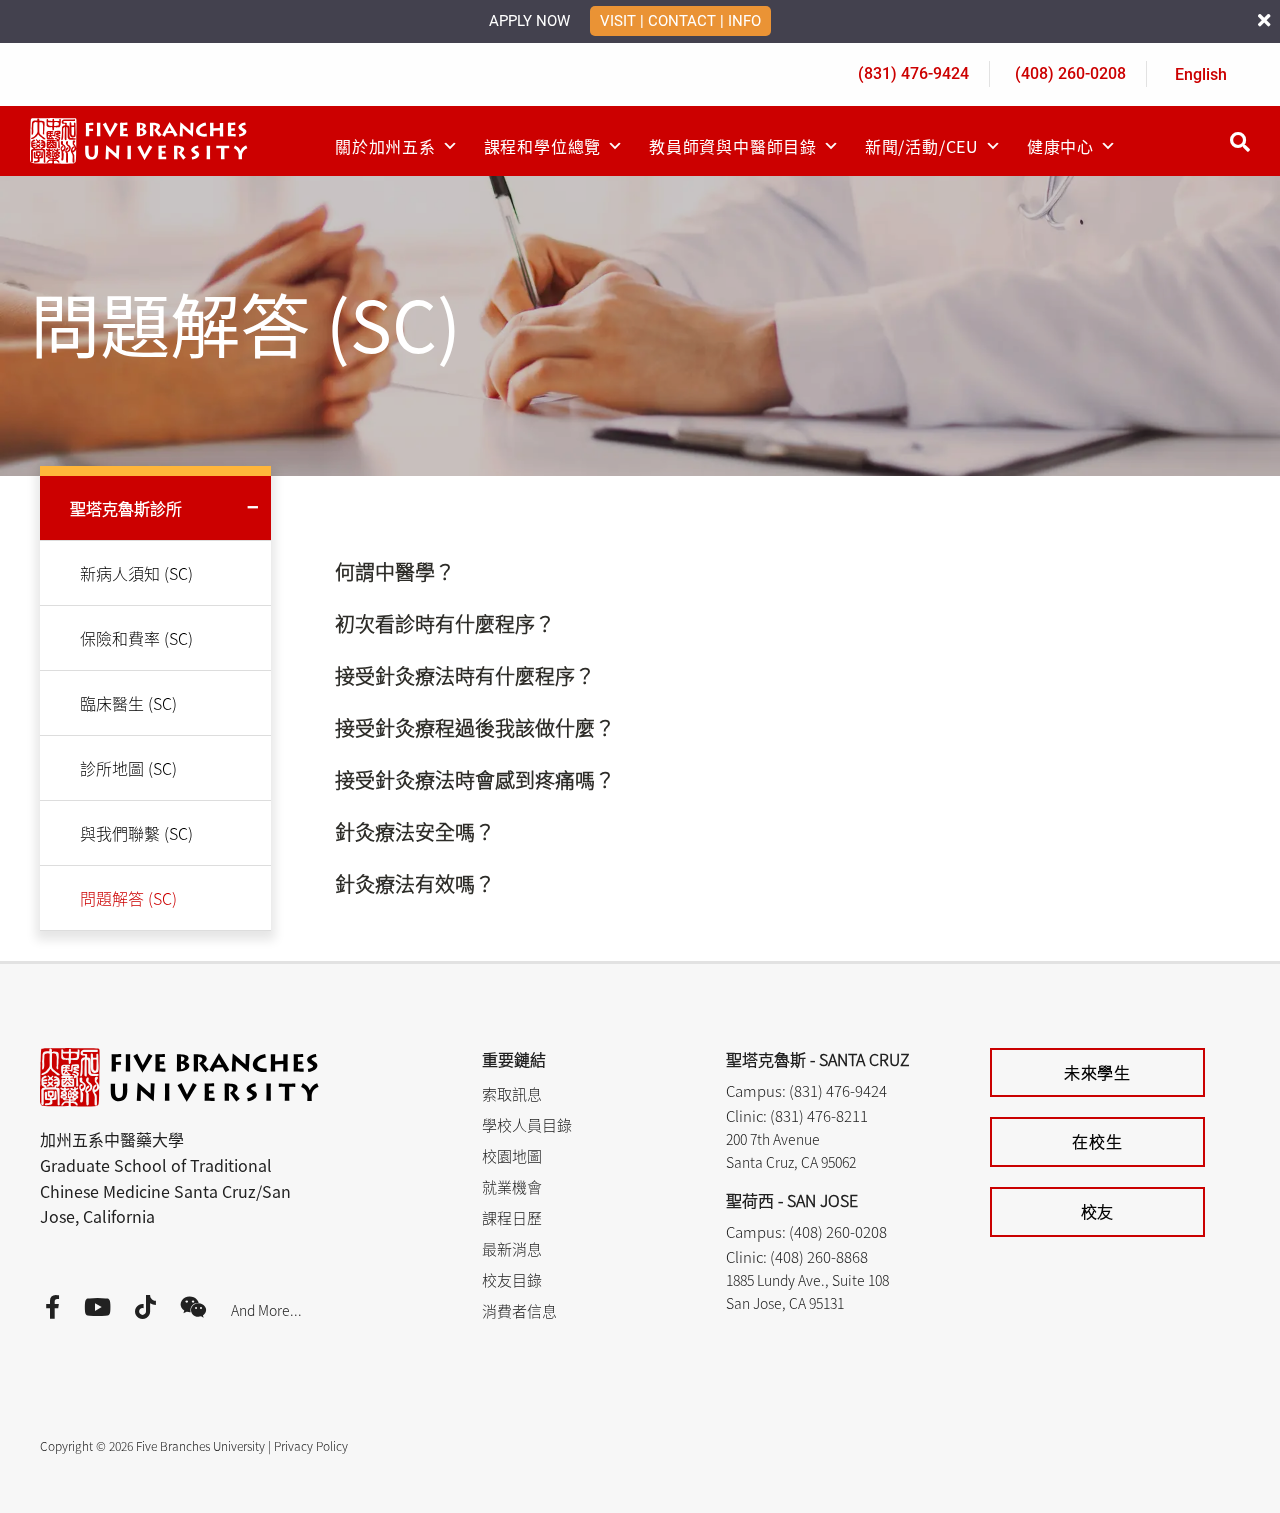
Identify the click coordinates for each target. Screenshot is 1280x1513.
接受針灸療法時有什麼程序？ (465, 676)
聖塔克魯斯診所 (126, 508)
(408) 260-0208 (1070, 73)
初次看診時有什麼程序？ (445, 624)
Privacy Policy (311, 1445)
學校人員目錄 (527, 1124)
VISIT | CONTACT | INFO (680, 21)
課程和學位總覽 (543, 146)
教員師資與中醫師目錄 (733, 146)
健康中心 (1060, 146)
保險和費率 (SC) (136, 638)
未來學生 (1097, 1072)
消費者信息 (519, 1310)
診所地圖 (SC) (128, 768)
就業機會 (512, 1186)
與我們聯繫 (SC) (136, 833)
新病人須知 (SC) (136, 573)
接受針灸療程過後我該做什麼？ (475, 728)
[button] (666, 572)
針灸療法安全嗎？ (415, 832)
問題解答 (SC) (128, 898)
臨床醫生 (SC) (128, 703)
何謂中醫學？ (395, 572)
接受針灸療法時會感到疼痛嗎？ (475, 780)
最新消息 (512, 1248)
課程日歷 (512, 1217)
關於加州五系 (385, 146)
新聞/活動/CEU (922, 146)
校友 (1098, 1211)
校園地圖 (512, 1155)
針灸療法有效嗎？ (415, 884)
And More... (266, 1310)
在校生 (1097, 1141)
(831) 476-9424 (913, 73)
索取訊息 (512, 1093)
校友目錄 (512, 1279)
